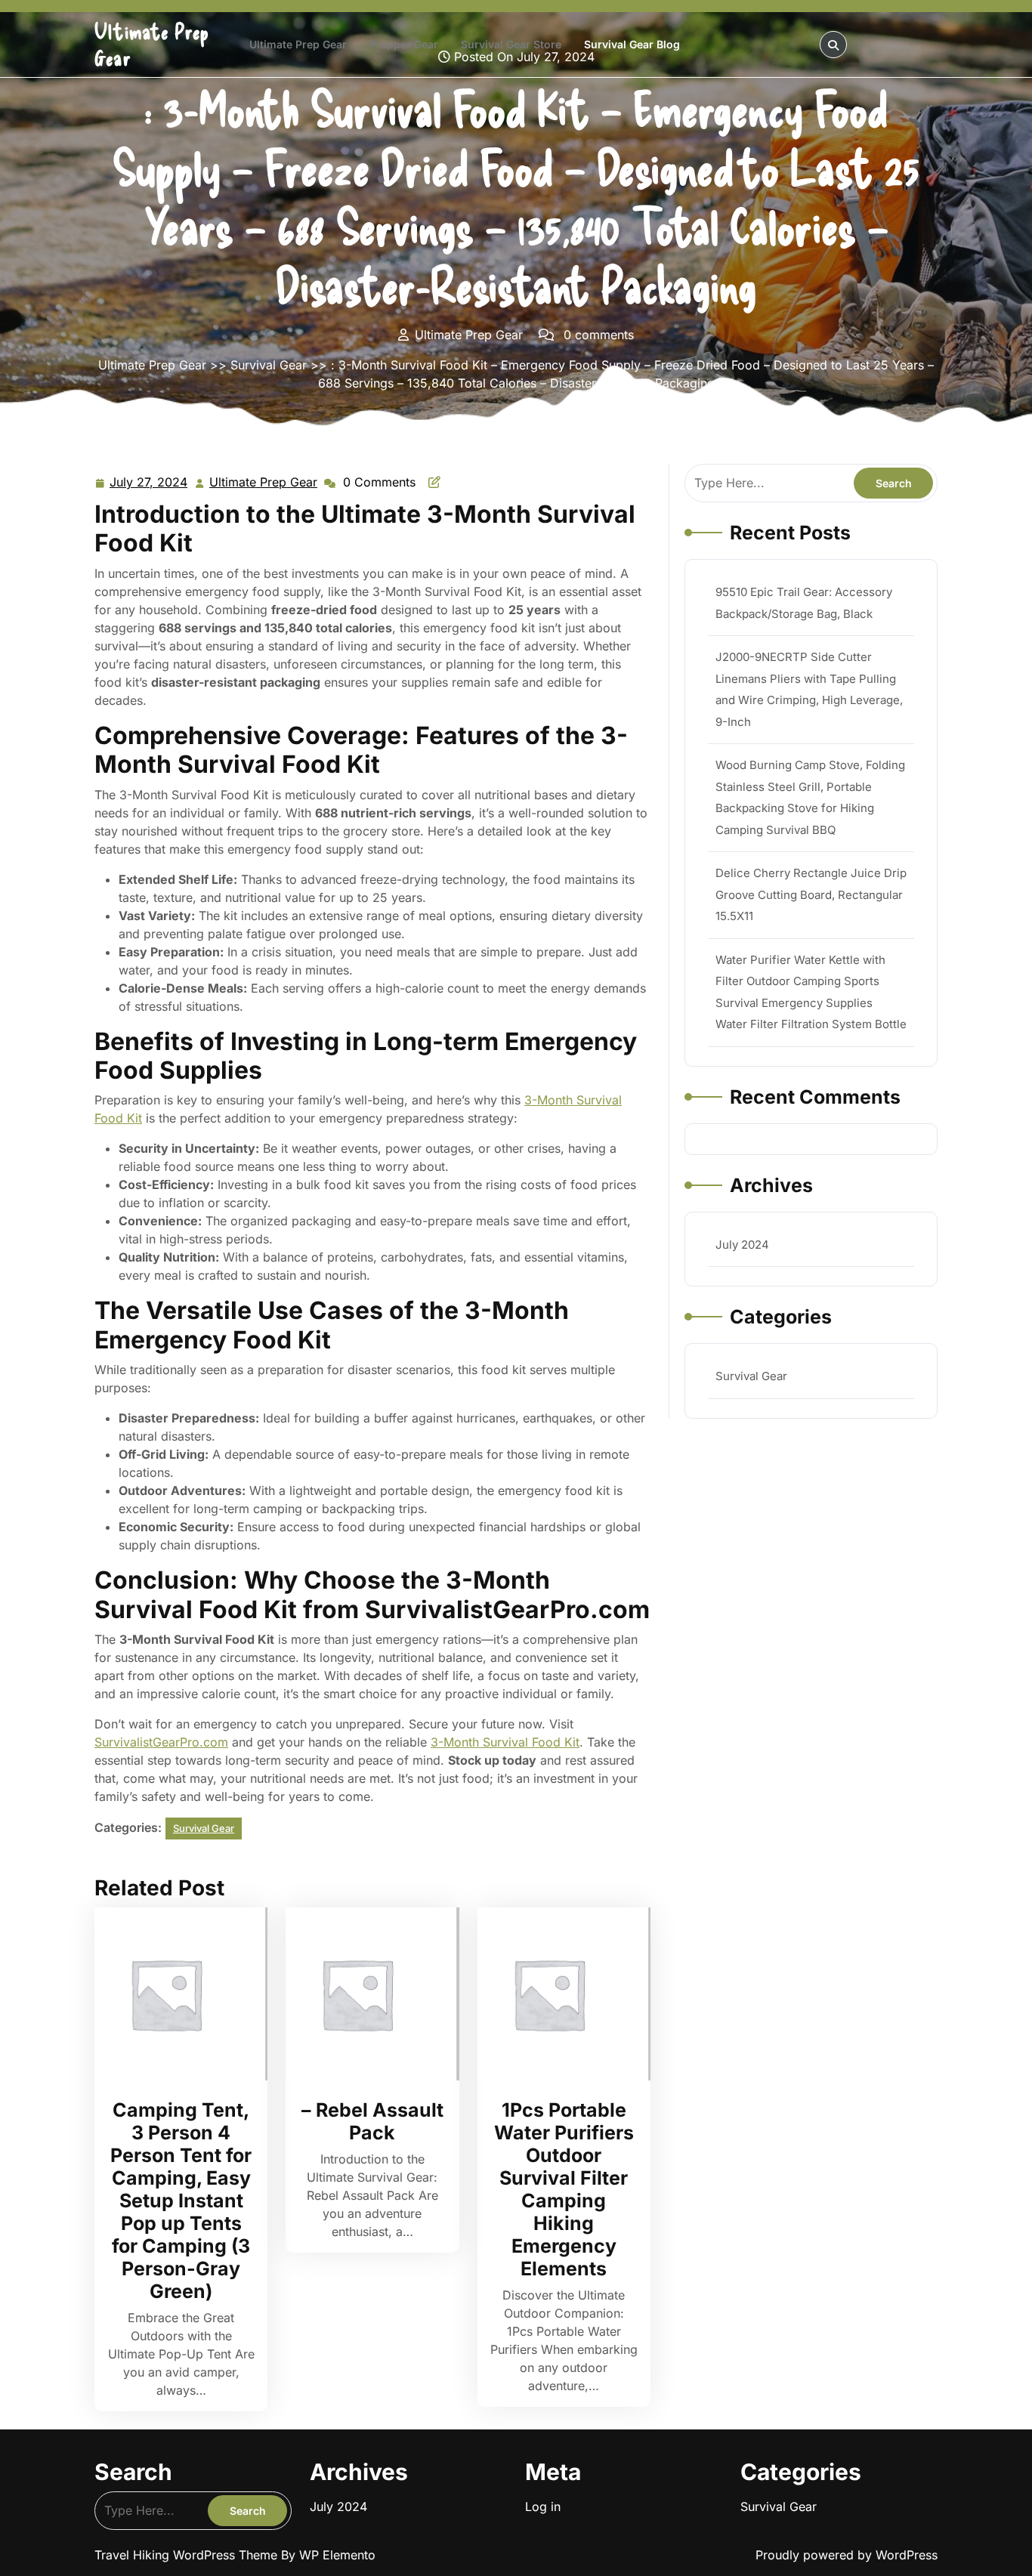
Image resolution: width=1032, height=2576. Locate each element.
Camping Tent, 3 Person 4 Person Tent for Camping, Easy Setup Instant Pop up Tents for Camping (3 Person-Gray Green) (181, 2201)
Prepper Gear (404, 44)
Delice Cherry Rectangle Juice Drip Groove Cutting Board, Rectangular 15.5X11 (811, 894)
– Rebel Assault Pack (372, 2121)
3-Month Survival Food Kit (505, 1742)
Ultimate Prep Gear (298, 44)
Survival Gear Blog (632, 44)
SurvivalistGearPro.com (161, 1742)
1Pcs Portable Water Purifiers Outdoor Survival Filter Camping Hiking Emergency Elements (564, 2189)
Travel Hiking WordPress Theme (188, 2555)
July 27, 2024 (149, 483)
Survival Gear (269, 365)
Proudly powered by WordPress (847, 2555)
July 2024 (742, 1245)
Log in (543, 2507)
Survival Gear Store (511, 44)
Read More (175, 1994)
